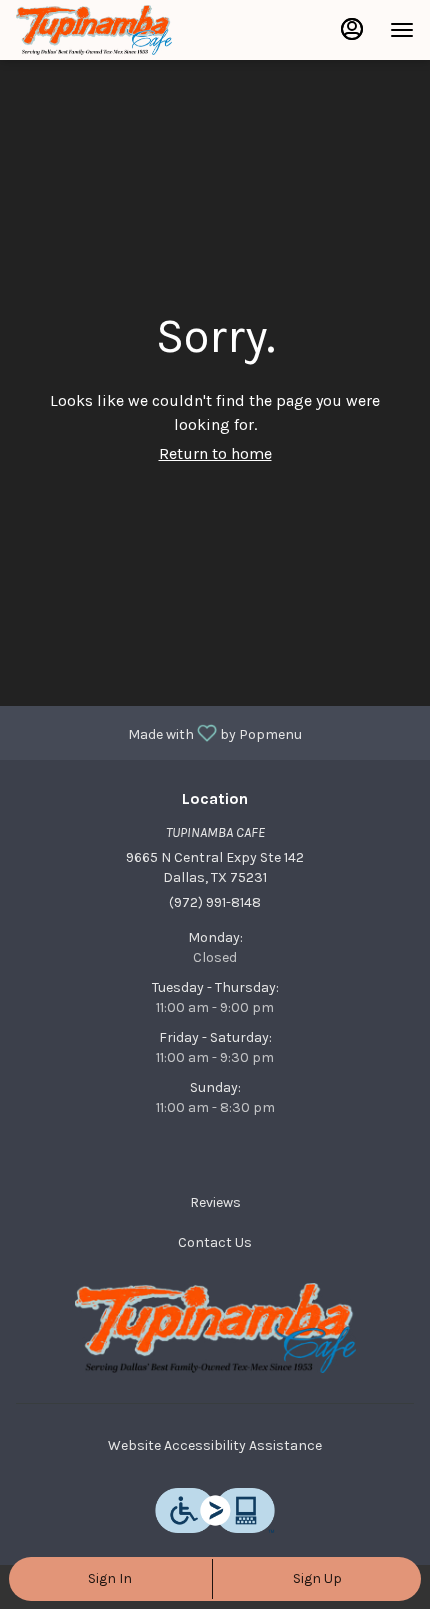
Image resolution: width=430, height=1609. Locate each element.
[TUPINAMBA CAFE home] (106, 30)
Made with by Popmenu (158, 732)
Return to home (215, 453)
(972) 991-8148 (215, 902)
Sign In (110, 1578)
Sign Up (317, 1578)
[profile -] (352, 29)
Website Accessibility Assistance (215, 1445)
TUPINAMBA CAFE (215, 1328)
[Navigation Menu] (402, 30)
